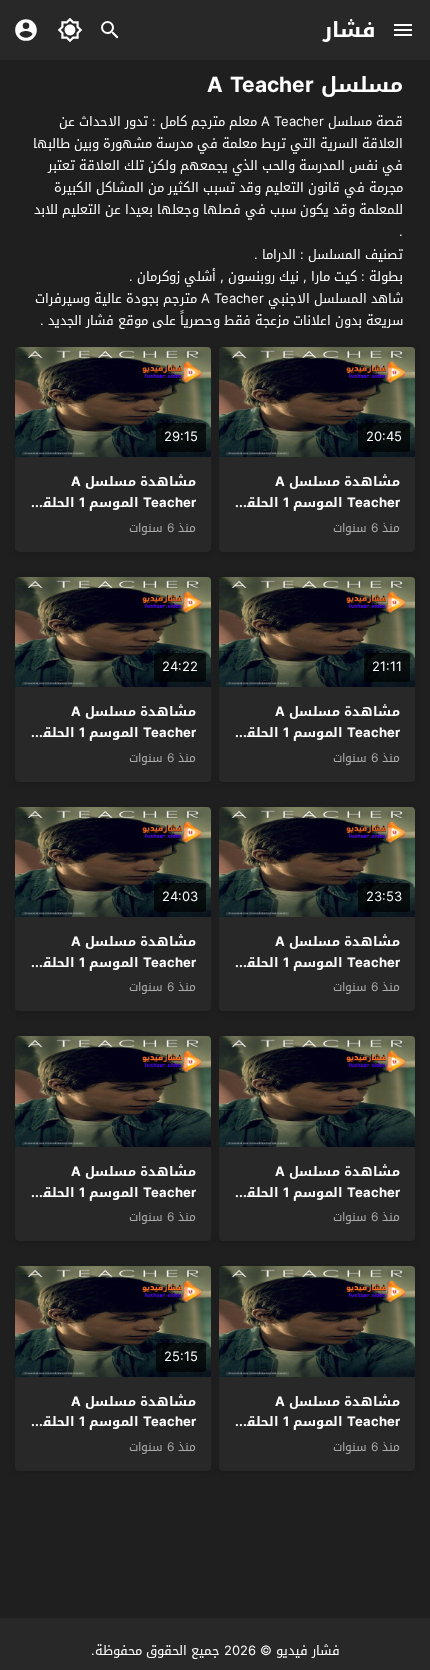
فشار (349, 30)
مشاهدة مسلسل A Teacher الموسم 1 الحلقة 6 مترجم (319, 962)
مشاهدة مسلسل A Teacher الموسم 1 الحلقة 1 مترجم (115, 1422)
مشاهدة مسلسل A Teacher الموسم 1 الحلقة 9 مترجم (115, 502)
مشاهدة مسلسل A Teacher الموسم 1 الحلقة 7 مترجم (115, 732)
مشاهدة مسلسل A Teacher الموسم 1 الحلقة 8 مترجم (319, 732)
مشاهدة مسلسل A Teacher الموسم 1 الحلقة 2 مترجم (319, 1422)
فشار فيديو (308, 1650)
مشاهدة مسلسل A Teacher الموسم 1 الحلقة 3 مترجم (115, 1192)
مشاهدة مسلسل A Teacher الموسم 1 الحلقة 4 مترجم (319, 1192)
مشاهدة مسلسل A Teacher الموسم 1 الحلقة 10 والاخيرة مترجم (319, 502)
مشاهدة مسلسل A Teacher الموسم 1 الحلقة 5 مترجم (115, 962)
